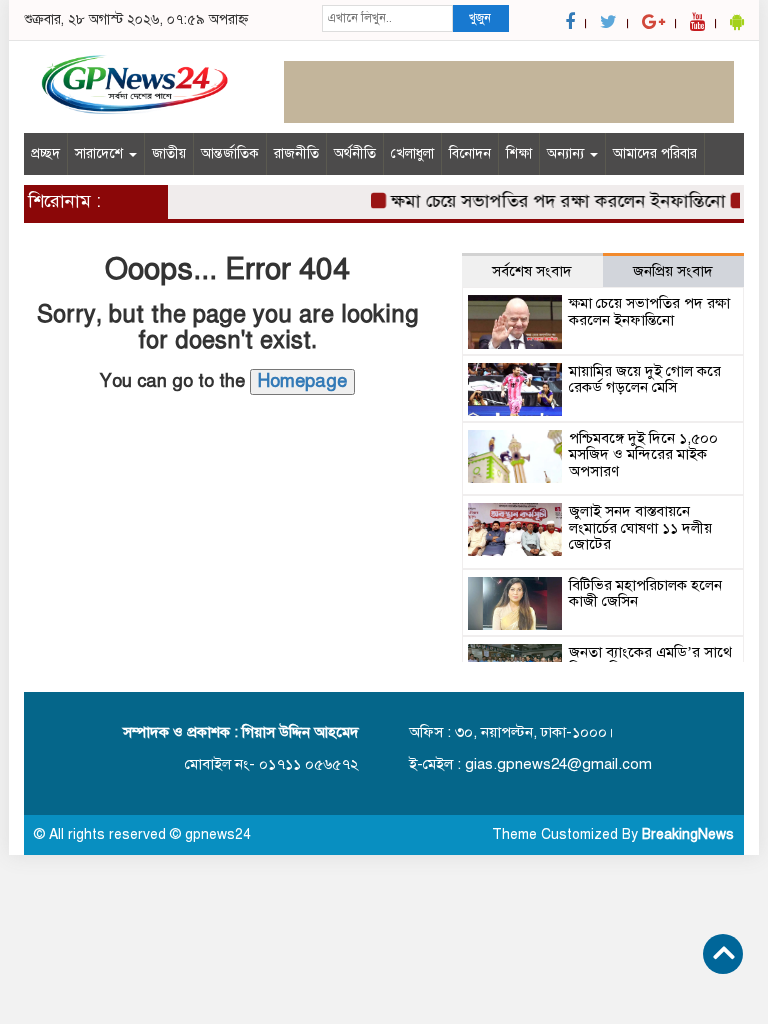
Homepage (302, 381)
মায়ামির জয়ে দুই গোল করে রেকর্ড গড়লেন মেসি (645, 379)
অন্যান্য (567, 153)
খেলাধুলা (412, 153)
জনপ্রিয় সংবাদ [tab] (673, 271)
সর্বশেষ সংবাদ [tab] (532, 271)
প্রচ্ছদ (45, 153)
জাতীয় (169, 153)
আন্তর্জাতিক (230, 153)
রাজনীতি (296, 153)
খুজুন (480, 18)
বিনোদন (470, 153)
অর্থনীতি (355, 153)
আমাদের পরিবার (655, 153)
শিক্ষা (519, 153)
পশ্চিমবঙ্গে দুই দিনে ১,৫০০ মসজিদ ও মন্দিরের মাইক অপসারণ (643, 454)
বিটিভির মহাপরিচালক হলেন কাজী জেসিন (645, 593)
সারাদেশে (101, 153)
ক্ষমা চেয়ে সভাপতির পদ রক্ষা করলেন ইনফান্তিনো (551, 201)
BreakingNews (688, 834)
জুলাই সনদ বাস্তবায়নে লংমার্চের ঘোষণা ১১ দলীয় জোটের (640, 527)
